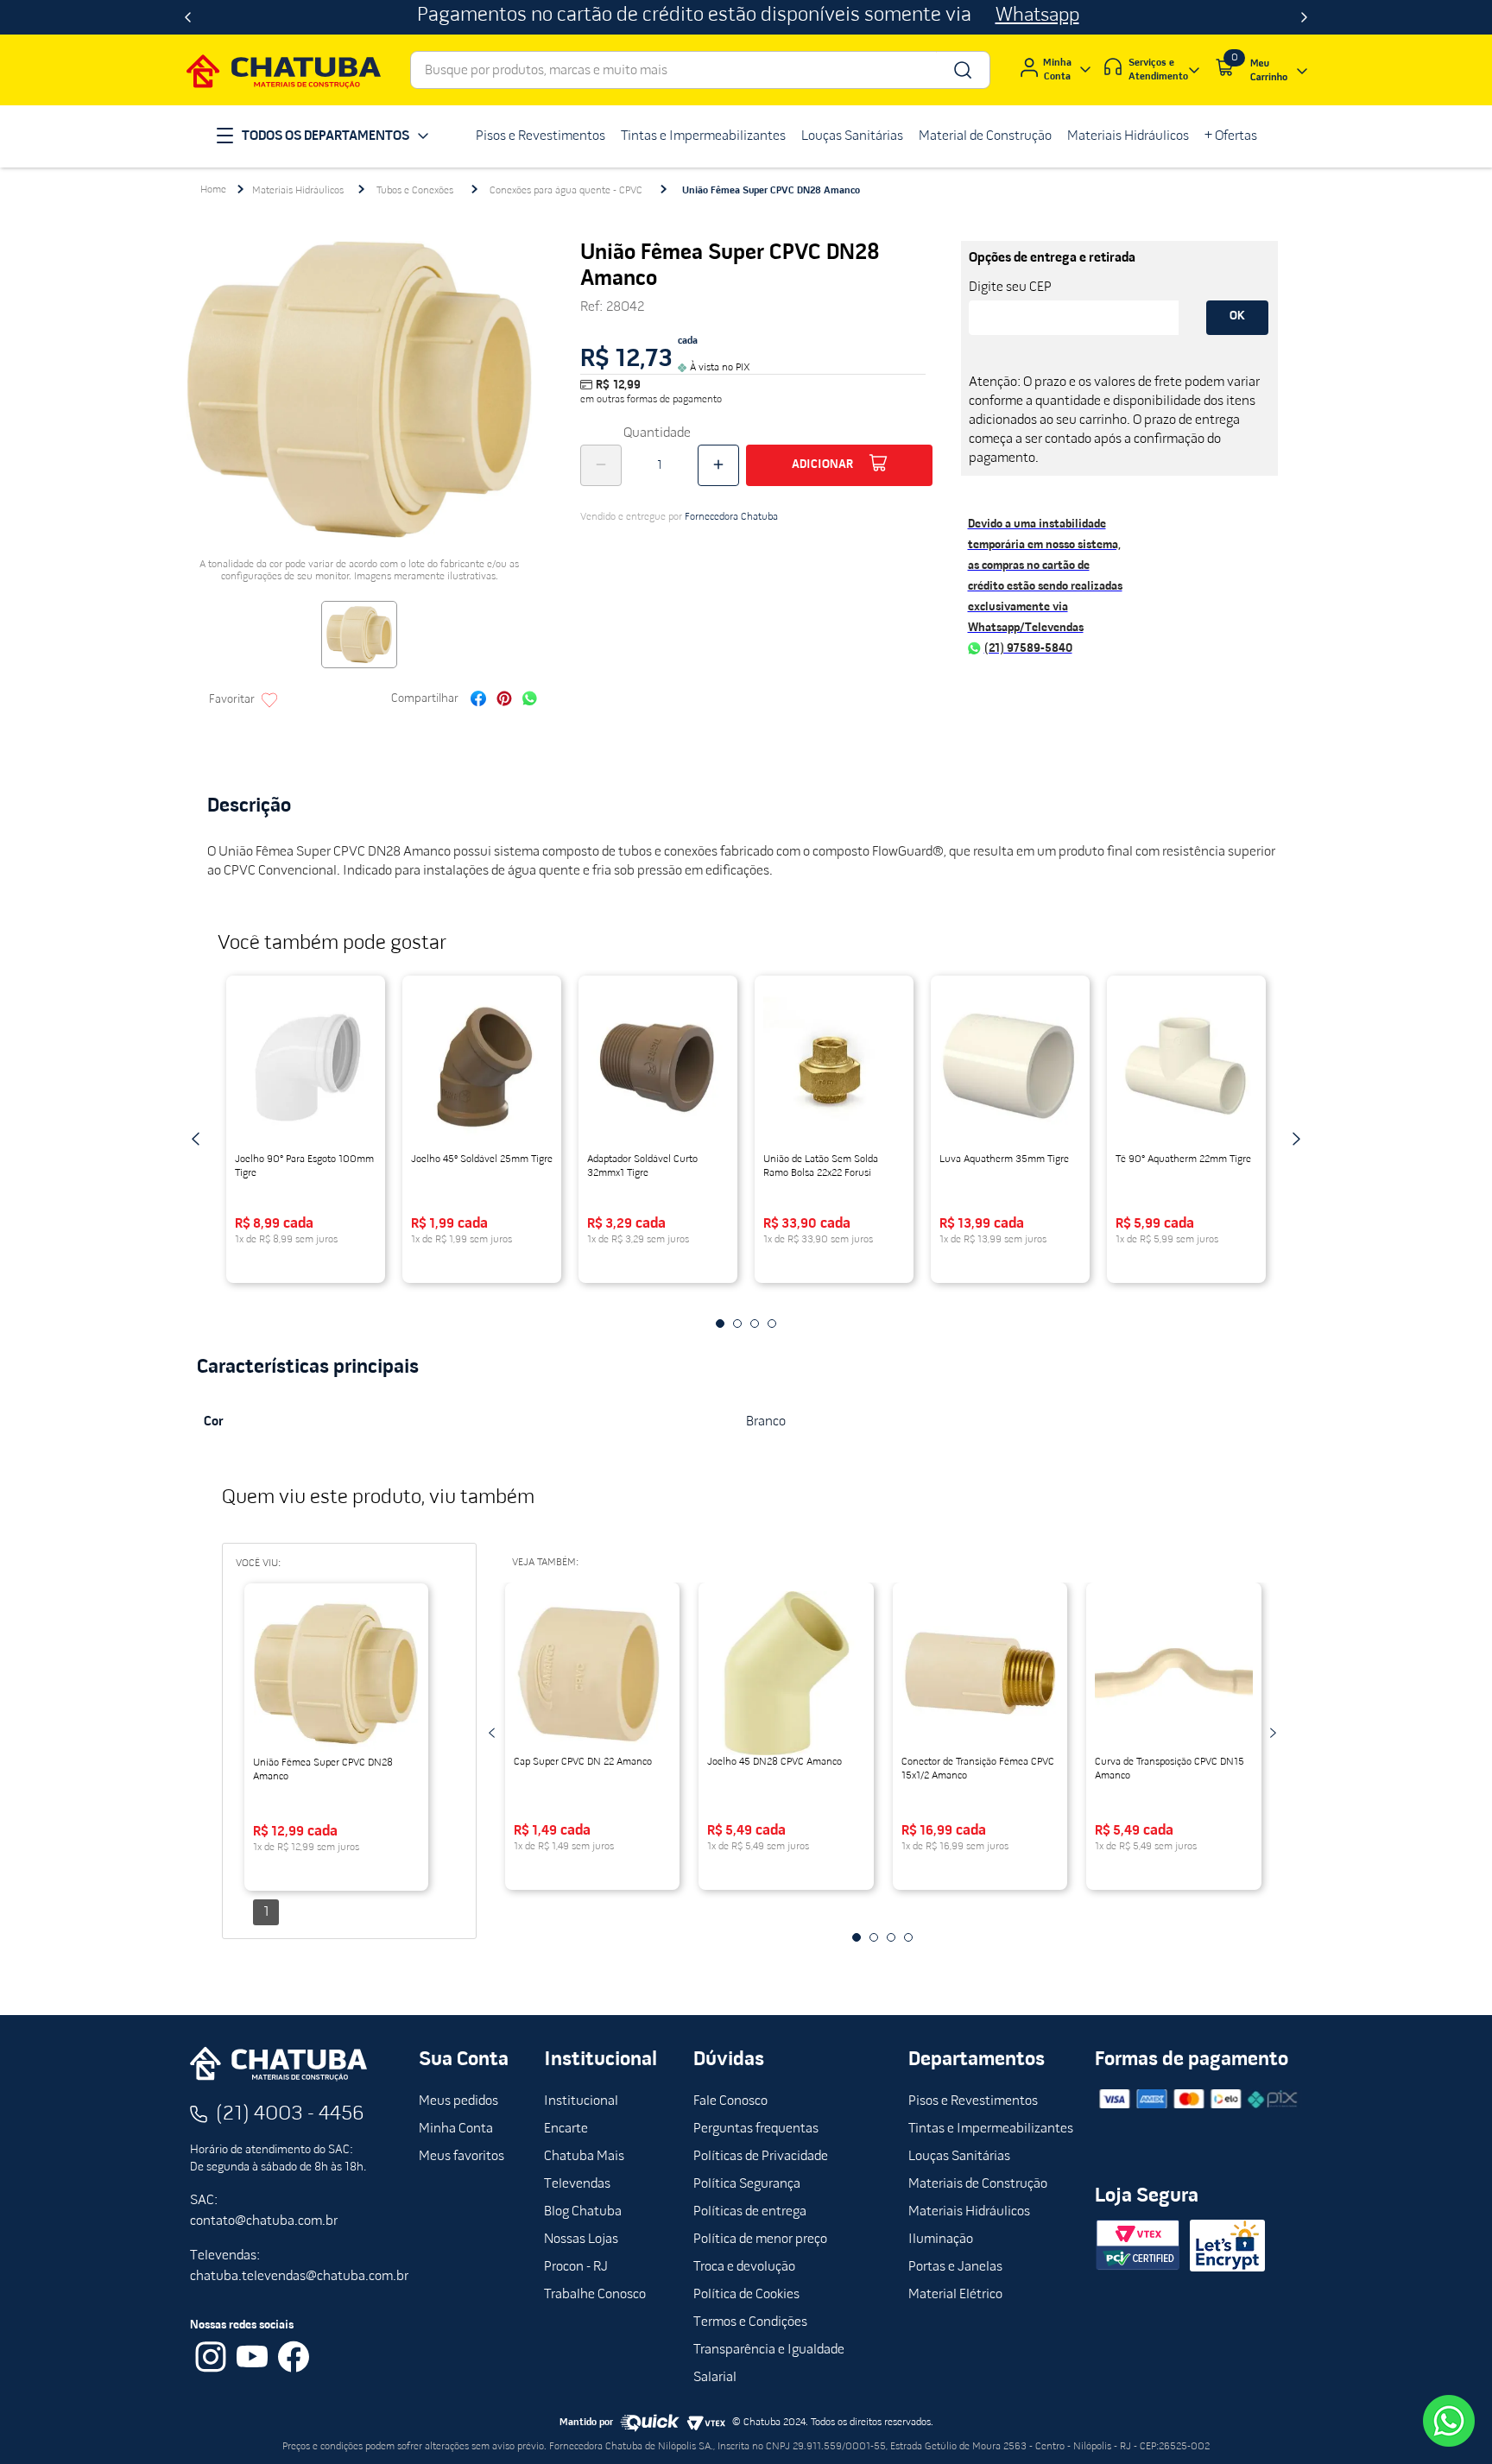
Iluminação (941, 2240)
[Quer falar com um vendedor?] (1449, 2421)
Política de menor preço (760, 2240)
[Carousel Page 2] (737, 1324)
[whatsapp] (530, 701)
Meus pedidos (458, 2101)
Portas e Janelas (955, 2267)
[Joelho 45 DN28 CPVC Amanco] (786, 1673)
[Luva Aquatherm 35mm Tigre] (1010, 1066)
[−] (601, 465)
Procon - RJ (576, 2267)
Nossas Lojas (581, 2240)
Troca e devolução (744, 2267)
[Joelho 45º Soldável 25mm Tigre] (482, 1066)
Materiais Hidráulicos (298, 191)
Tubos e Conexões (415, 191)
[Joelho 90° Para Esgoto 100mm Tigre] (306, 1066)
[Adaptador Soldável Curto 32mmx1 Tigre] (658, 1066)
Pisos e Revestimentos (973, 2101)
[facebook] (478, 701)
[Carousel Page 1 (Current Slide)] (720, 1324)
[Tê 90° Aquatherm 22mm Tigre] (1186, 1066)
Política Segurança (747, 2184)
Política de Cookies (746, 2295)
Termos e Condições (750, 2322)
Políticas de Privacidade (761, 2157)
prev (196, 1139)
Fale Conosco (730, 2101)
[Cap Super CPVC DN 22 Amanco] (593, 1673)
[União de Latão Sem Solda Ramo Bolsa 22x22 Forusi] (834, 1066)
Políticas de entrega (750, 2212)
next (1296, 1139)
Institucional (581, 2101)
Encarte (566, 2129)
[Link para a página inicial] (213, 190)
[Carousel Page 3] (755, 1324)
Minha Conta (456, 2129)
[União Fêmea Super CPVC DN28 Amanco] (336, 1674)
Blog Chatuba (583, 2212)
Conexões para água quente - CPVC (566, 191)
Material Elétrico (955, 2295)
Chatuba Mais (584, 2157)
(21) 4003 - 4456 (290, 2114)
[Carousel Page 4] (772, 1324)
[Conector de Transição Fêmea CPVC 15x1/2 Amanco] (980, 1673)
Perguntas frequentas (756, 2129)
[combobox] (700, 70)
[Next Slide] (1304, 17)
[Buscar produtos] (961, 70)
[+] (718, 465)
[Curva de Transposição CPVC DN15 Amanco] (1174, 1673)
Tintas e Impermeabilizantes (991, 2129)
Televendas (577, 2184)
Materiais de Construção (978, 2184)
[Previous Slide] (188, 17)
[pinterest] (504, 701)
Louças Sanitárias (959, 2157)
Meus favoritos (462, 2157)
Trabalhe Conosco (595, 2295)
